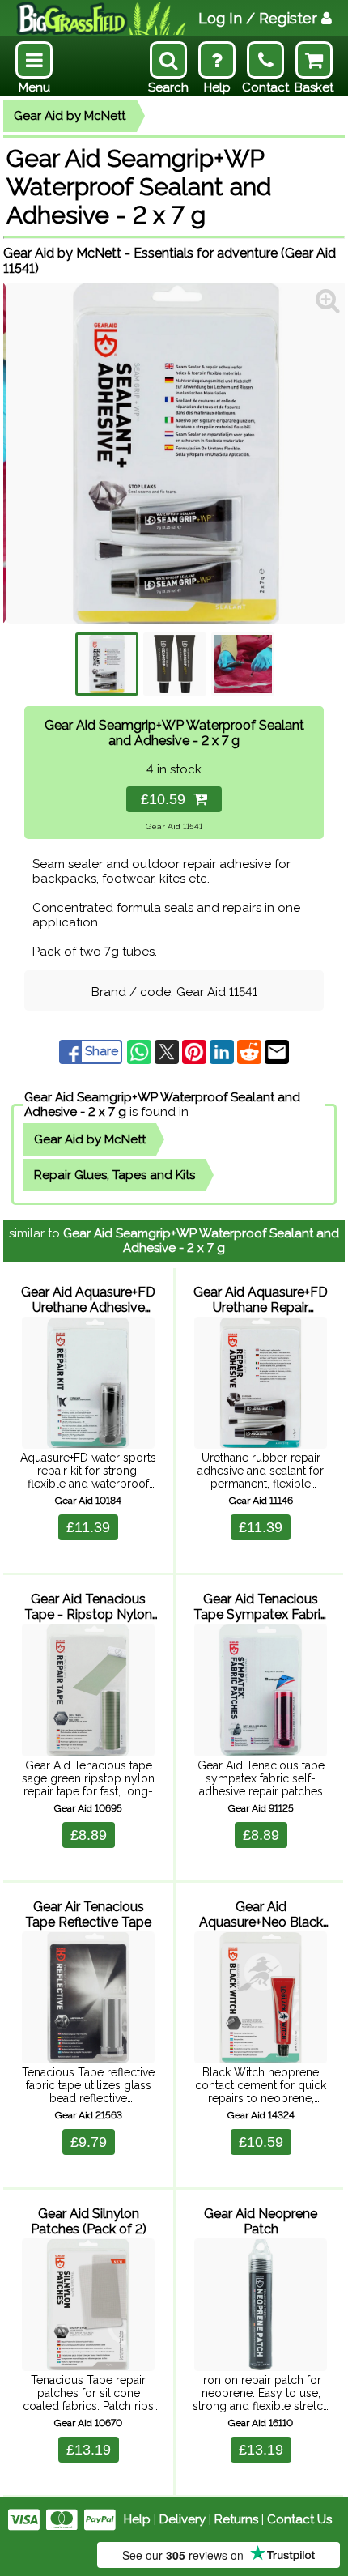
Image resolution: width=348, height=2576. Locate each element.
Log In (258, 18)
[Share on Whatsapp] (141, 1051)
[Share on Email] (277, 1051)
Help (137, 2519)
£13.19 (89, 2450)
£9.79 (89, 2142)
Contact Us (299, 2519)
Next (320, 453)
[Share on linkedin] (223, 1051)
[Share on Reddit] (251, 1051)
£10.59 (167, 799)
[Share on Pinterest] (196, 1051)
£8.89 (89, 1835)
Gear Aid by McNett (70, 116)
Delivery (182, 2519)
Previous (28, 453)
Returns (236, 2519)
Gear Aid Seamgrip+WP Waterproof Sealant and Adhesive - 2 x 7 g (201, 1241)
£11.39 (88, 1527)
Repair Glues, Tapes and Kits (115, 1175)
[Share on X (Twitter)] (168, 1051)
